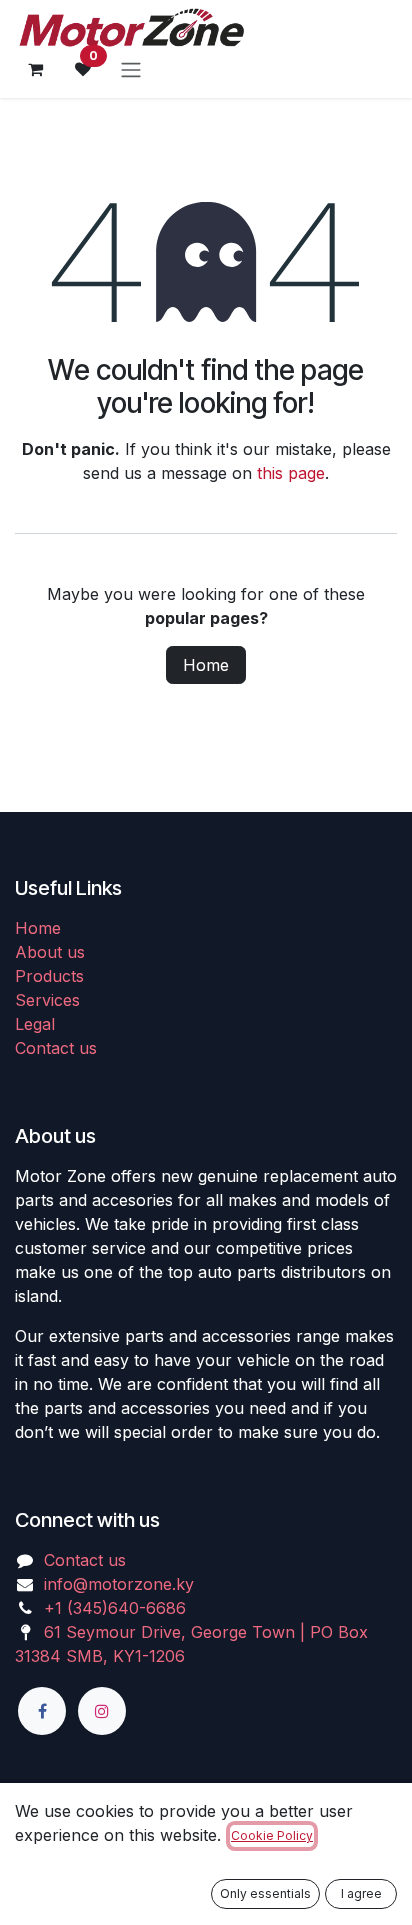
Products (49, 976)
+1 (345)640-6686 (115, 1608)
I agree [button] (361, 1893)
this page (291, 473)
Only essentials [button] (265, 1893)
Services (47, 1000)
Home (206, 665)
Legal (35, 1024)
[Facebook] (42, 1711)
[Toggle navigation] (131, 69)
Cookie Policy (272, 1835)
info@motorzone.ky (119, 1584)
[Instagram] (102, 1711)
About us (50, 952)
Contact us (56, 1048)
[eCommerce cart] (35, 69)
